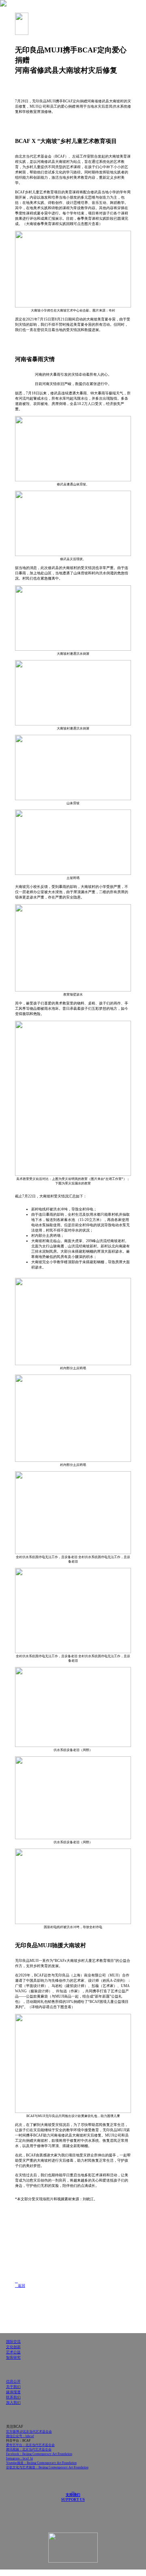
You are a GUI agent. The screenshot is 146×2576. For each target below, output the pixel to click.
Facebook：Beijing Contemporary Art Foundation (39, 2454)
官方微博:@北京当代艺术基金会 (29, 2432)
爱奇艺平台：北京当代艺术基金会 (30, 2445)
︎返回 (20, 2286)
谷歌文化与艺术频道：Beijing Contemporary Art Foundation (47, 2467)
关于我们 (13, 2387)
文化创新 (13, 2347)
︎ (16, 2281)
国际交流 (13, 2342)
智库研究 (13, 2357)
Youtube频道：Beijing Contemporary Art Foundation (41, 2463)
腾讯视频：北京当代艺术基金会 (29, 2449)
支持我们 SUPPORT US (73, 2495)
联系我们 (13, 2397)
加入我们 (13, 2403)
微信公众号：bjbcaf (20, 2436)
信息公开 (13, 2381)
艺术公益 (13, 2352)
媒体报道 (13, 2392)
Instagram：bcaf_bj (19, 2458)
